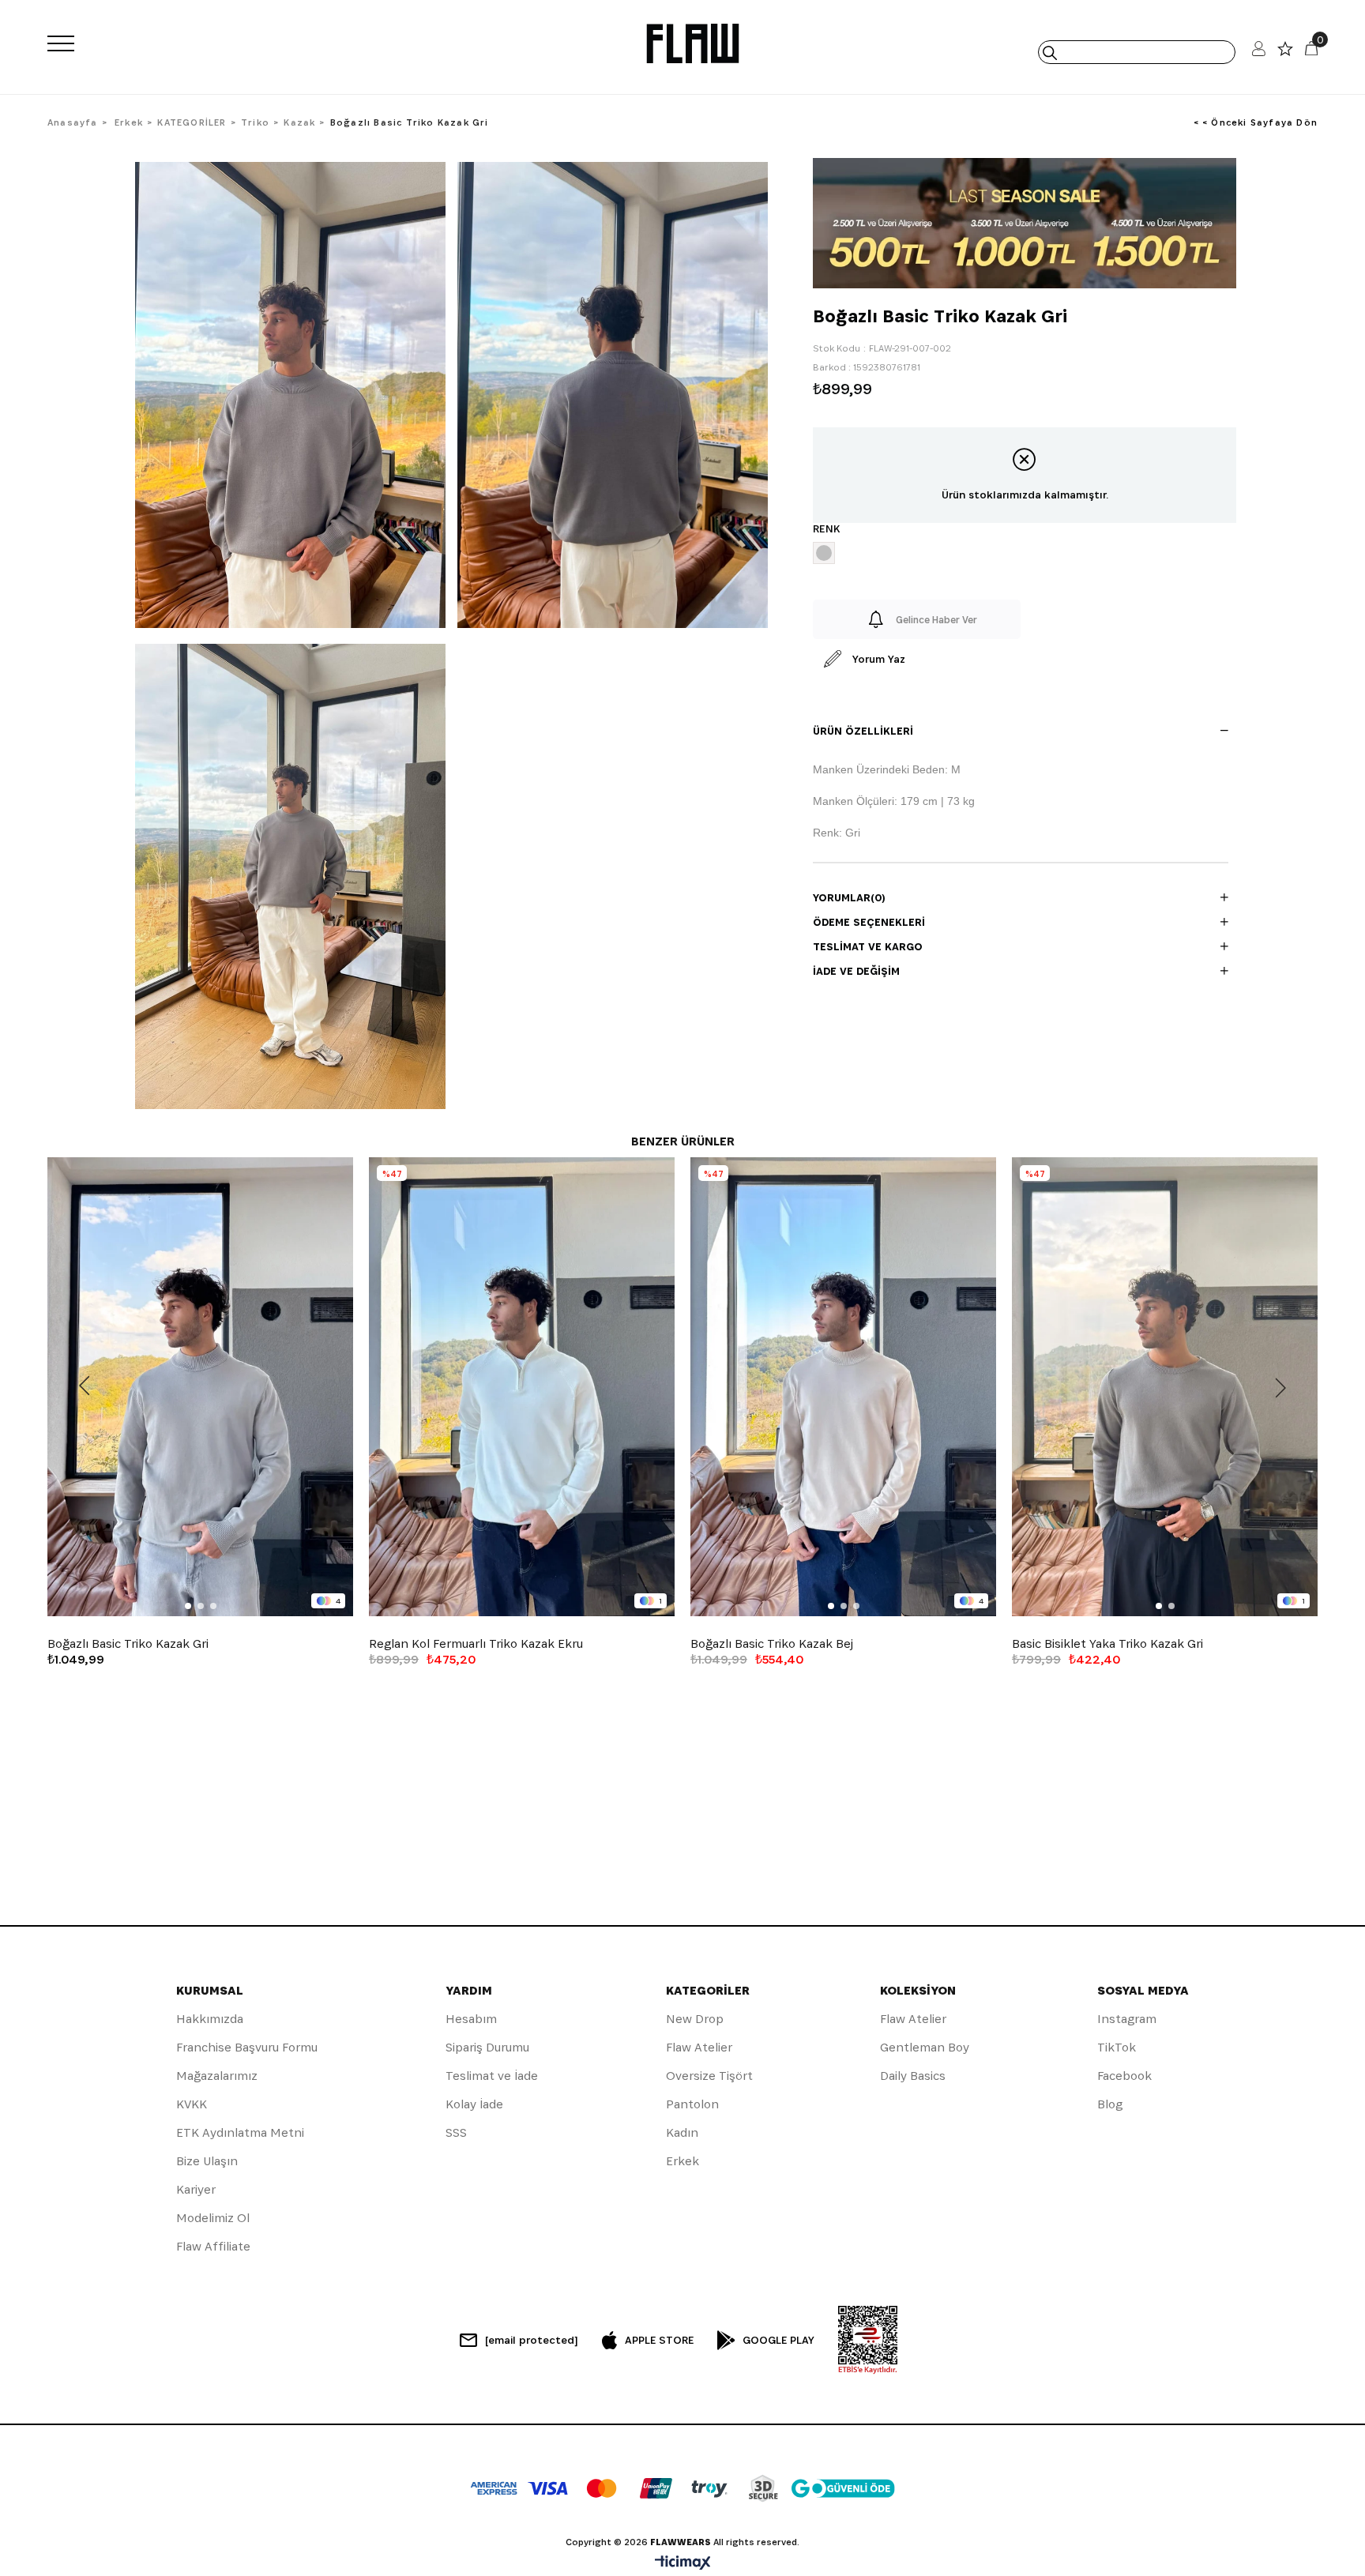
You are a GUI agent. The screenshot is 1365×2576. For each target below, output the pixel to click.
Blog (1110, 2104)
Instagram (1127, 2019)
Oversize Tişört (709, 2076)
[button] (188, 1606)
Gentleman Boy (925, 2047)
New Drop (695, 2019)
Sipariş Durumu (487, 2047)
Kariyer (196, 2189)
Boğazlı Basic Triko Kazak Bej (772, 1644)
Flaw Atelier (699, 2047)
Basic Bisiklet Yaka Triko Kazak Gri (1107, 1644)
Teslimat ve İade (492, 2076)
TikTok (1117, 2047)
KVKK (192, 2104)
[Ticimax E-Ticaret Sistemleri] (683, 2564)
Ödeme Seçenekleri (869, 922)
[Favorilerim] (1285, 53)
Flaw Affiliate (213, 2246)
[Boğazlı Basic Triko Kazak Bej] (843, 1387)
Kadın (682, 2132)
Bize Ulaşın (207, 2161)
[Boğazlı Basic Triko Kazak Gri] (200, 1387)
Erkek (682, 2161)
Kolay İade (474, 2104)
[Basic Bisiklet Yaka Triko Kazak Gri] (1165, 1387)
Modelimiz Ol (213, 2218)
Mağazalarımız (217, 2076)
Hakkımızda (210, 2019)
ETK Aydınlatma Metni (240, 2132)
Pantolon (692, 2104)
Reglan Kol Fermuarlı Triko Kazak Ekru (476, 1644)
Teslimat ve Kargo (868, 946)
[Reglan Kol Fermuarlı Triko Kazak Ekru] (522, 1387)
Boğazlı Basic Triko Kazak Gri (128, 1644)
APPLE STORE (659, 2340)
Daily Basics (913, 2076)
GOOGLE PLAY (778, 2340)
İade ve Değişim (856, 971)
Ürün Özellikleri (863, 731)
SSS (456, 2132)
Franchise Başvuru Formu (247, 2047)
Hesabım (471, 2019)
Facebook (1124, 2076)
